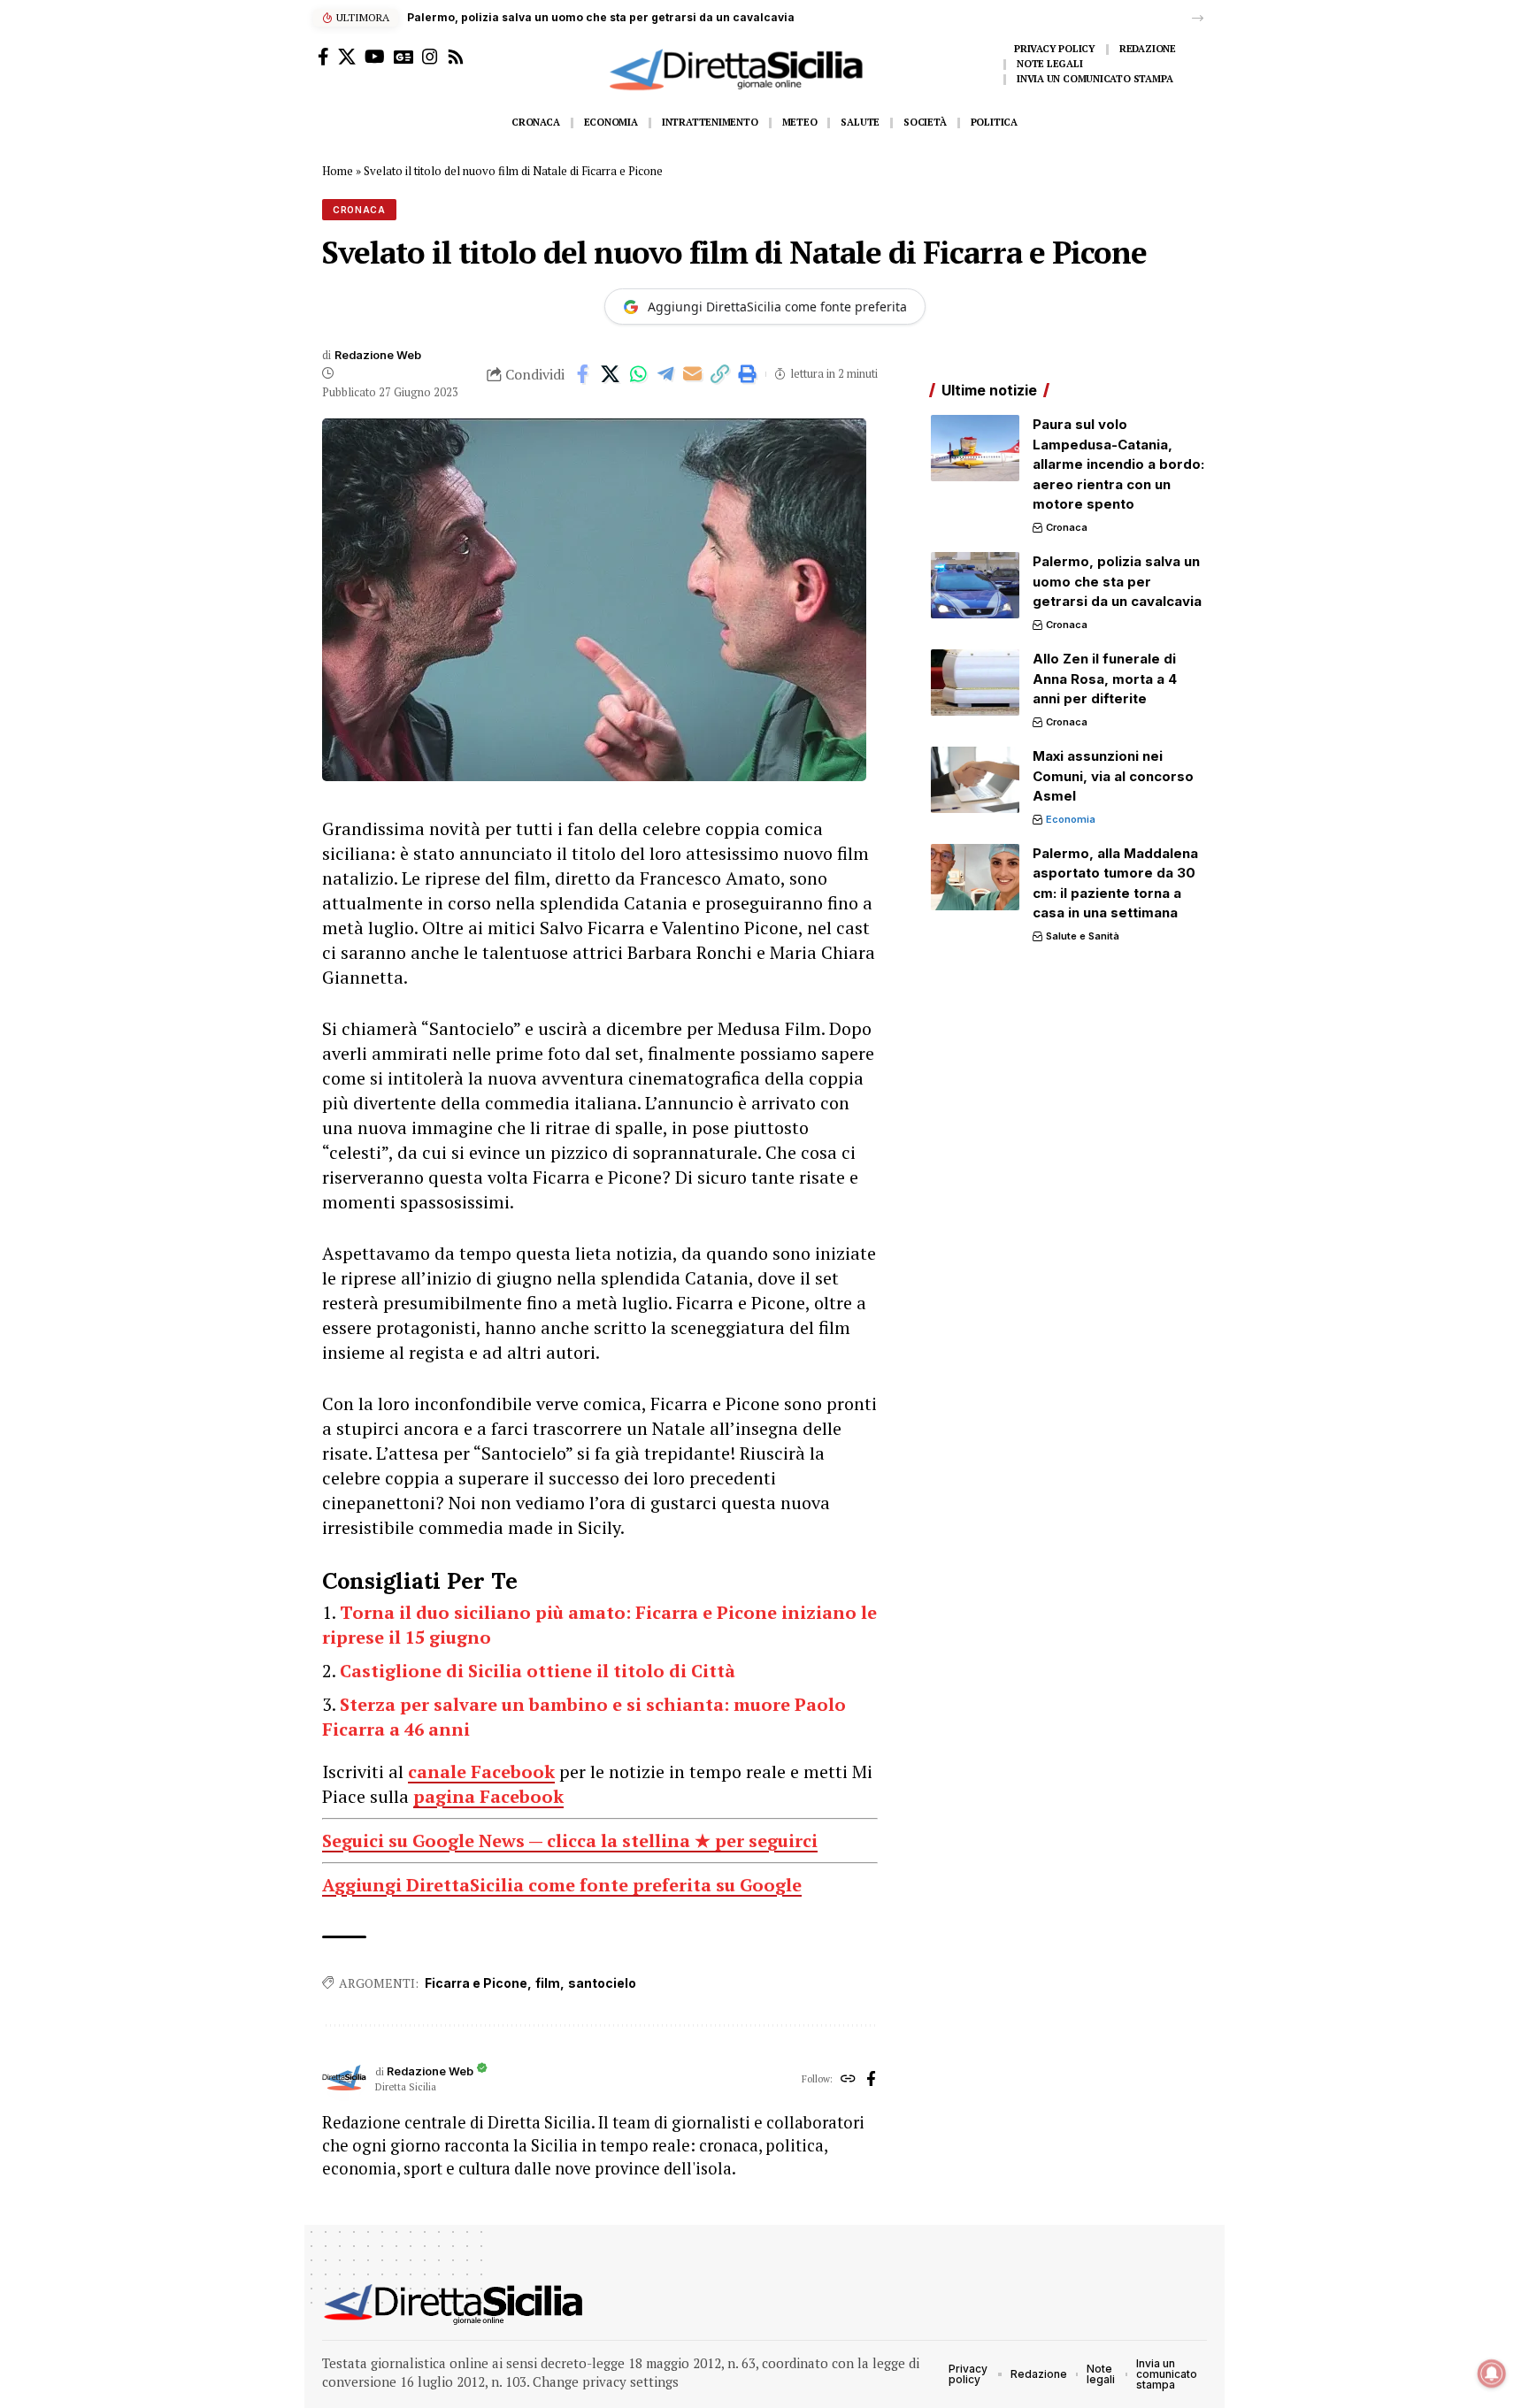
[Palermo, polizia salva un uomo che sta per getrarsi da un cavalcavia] (975, 585)
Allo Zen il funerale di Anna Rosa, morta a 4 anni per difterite (1105, 679)
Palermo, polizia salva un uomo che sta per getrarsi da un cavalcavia (601, 17)
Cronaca (359, 210)
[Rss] (456, 57)
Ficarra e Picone (476, 1983)
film (548, 1983)
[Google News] (403, 57)
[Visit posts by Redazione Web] (344, 2079)
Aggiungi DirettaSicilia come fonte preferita (777, 307)
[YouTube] (375, 57)
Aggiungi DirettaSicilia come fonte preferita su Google (562, 1885)
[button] (1198, 18)
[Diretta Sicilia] (454, 2304)
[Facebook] (323, 57)
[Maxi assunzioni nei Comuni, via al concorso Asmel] (975, 780)
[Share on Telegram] (665, 374)
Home (338, 171)
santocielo (602, 1983)
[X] (347, 57)
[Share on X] (611, 374)
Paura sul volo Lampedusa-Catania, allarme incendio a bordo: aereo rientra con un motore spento (1118, 464)
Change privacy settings (606, 2381)
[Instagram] (430, 57)
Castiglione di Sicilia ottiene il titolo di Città (538, 1671)
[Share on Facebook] (583, 374)
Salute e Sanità (1083, 936)
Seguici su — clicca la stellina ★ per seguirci (570, 1841)
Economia (1071, 819)
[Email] (693, 374)
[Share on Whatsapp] (638, 374)
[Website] (848, 2080)
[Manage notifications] (1492, 2373)
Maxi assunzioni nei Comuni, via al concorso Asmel (1113, 776)
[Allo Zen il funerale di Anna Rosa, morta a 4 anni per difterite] (975, 683)
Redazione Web (378, 355)
